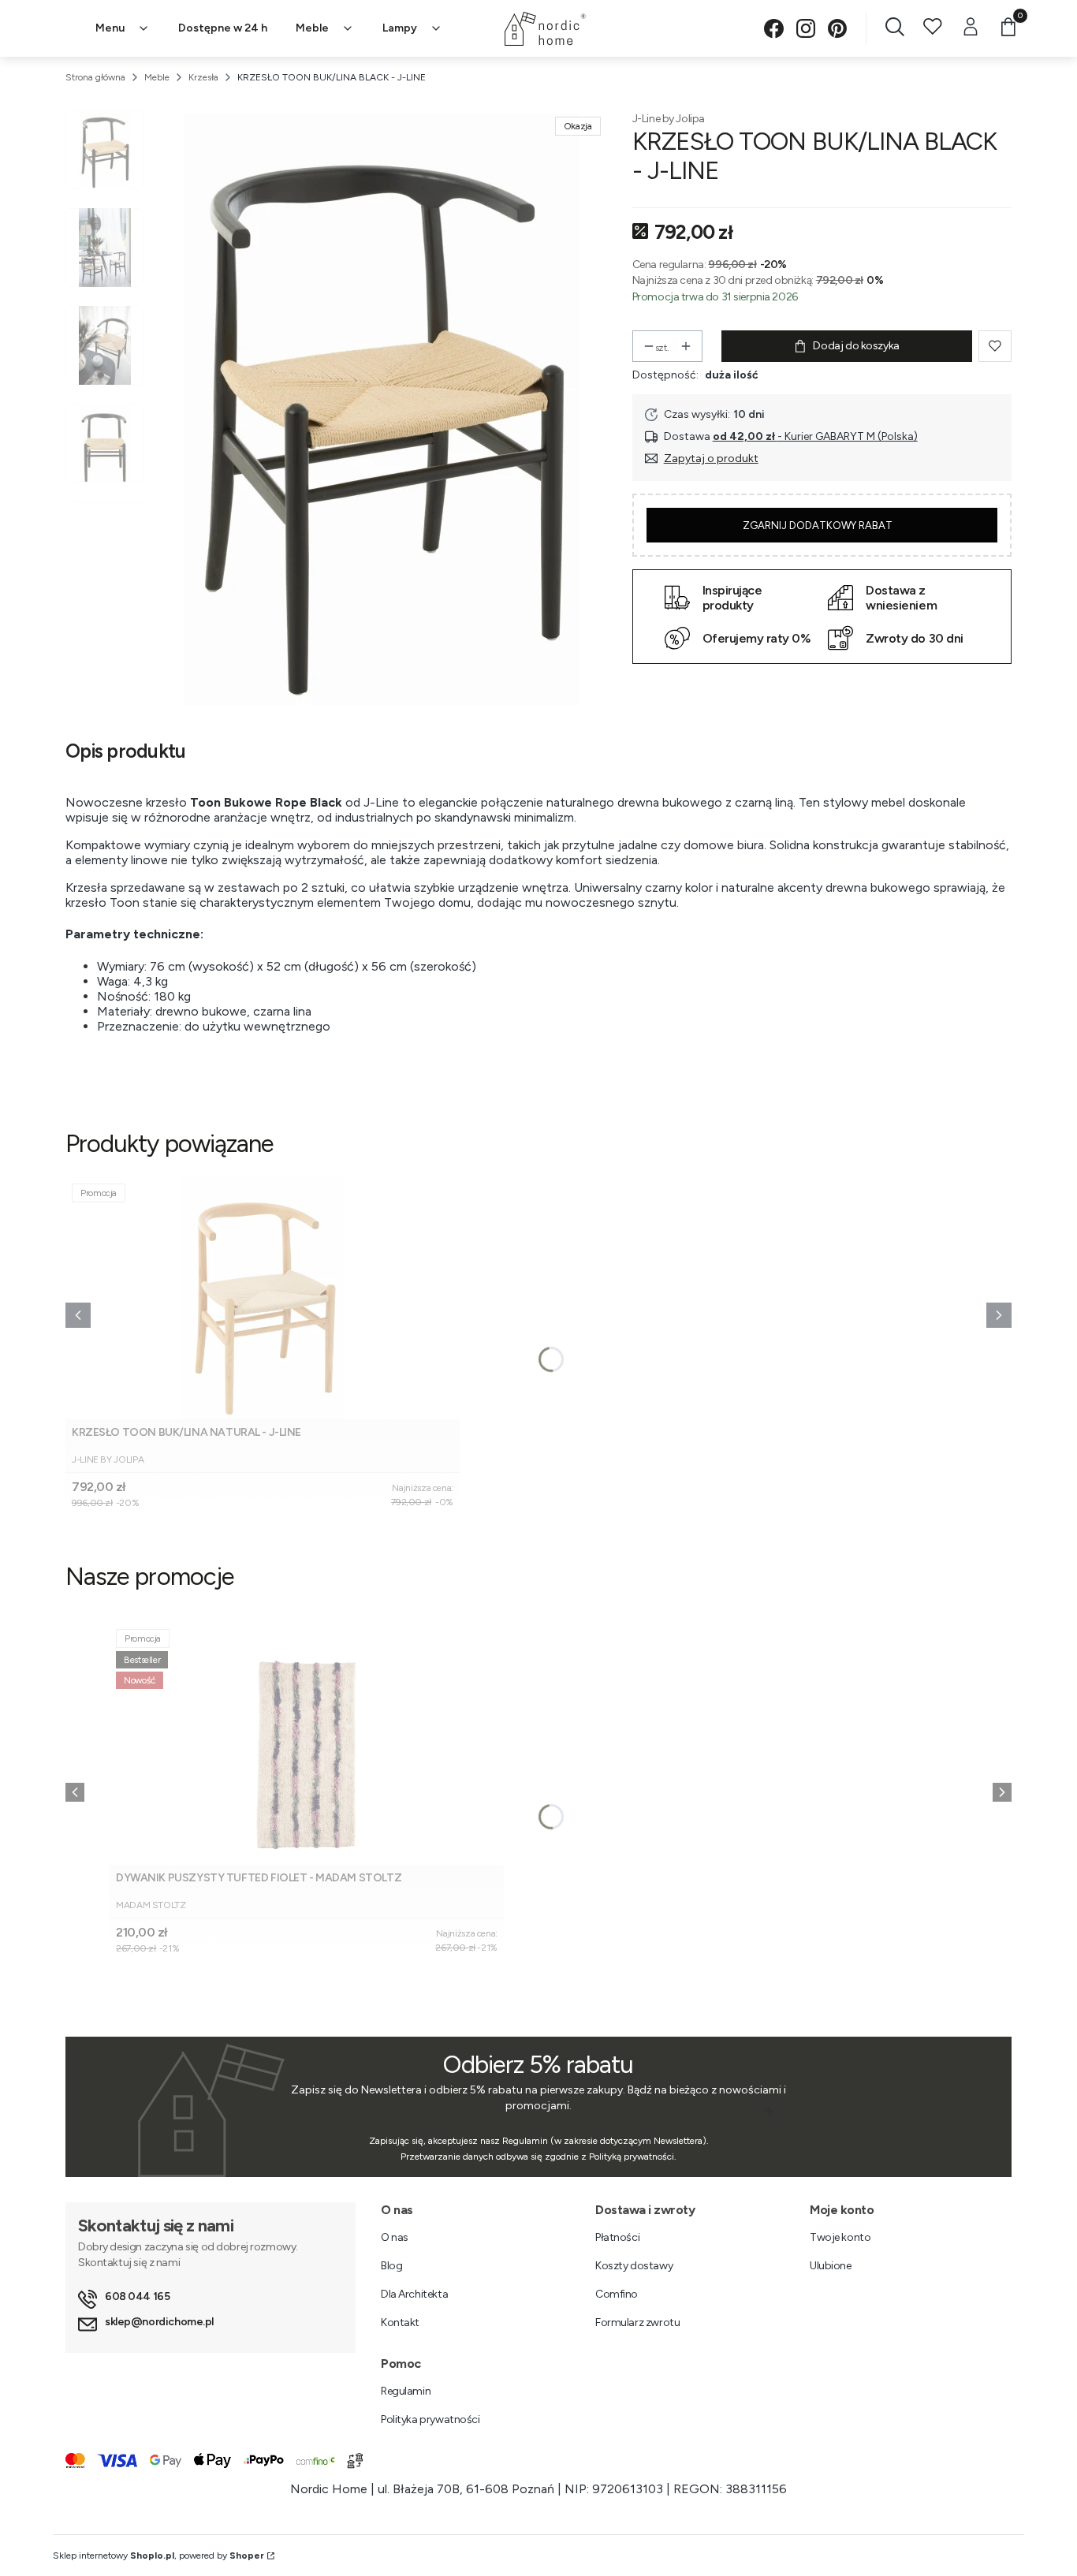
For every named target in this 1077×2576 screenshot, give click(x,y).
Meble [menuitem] (312, 28)
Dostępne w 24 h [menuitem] (223, 28)
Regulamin (406, 2391)
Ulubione (831, 2266)
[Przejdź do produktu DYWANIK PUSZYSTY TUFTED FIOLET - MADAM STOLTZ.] (307, 1744)
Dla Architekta (414, 2294)
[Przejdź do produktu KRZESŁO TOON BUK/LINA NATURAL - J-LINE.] (263, 1298)
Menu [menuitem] (110, 28)
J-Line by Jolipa (669, 119)
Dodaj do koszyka (856, 346)
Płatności (617, 2237)
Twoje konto (840, 2237)
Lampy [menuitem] (400, 28)
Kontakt (400, 2323)
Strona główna (95, 77)
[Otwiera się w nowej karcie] (774, 29)
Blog (391, 2266)
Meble (157, 77)
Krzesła (203, 77)
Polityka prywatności (430, 2419)
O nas (395, 2237)
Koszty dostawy (634, 2266)
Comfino (617, 2294)
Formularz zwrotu (637, 2323)
